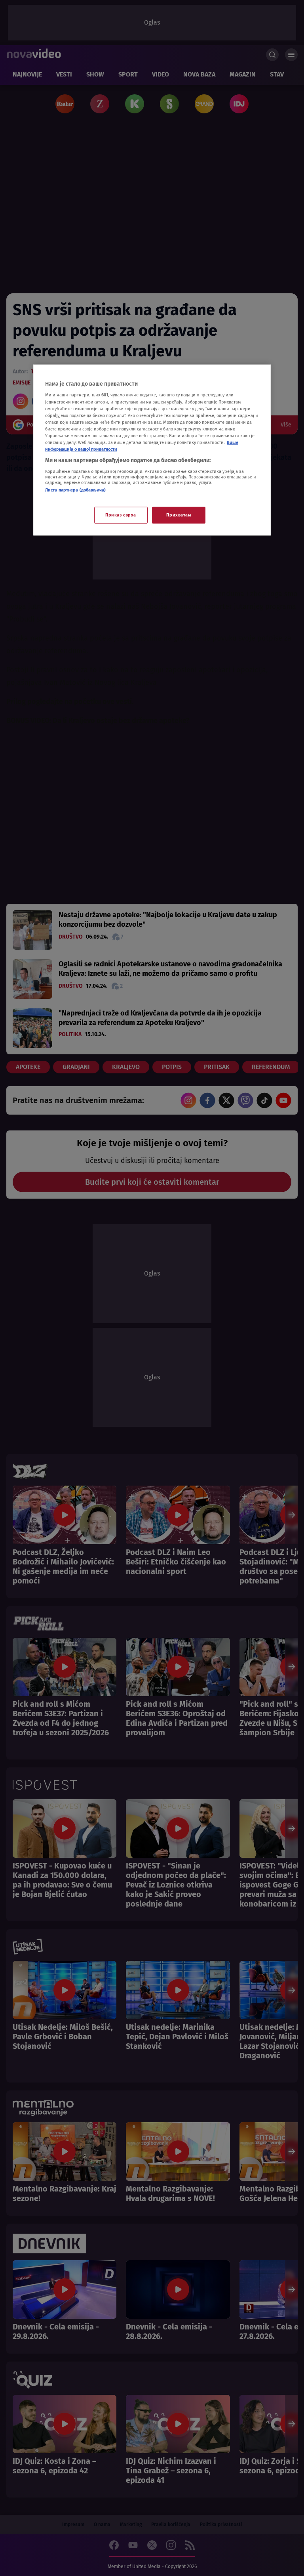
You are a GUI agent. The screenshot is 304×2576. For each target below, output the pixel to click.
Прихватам (179, 515)
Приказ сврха (121, 515)
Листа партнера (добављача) (75, 490)
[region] (152, 450)
